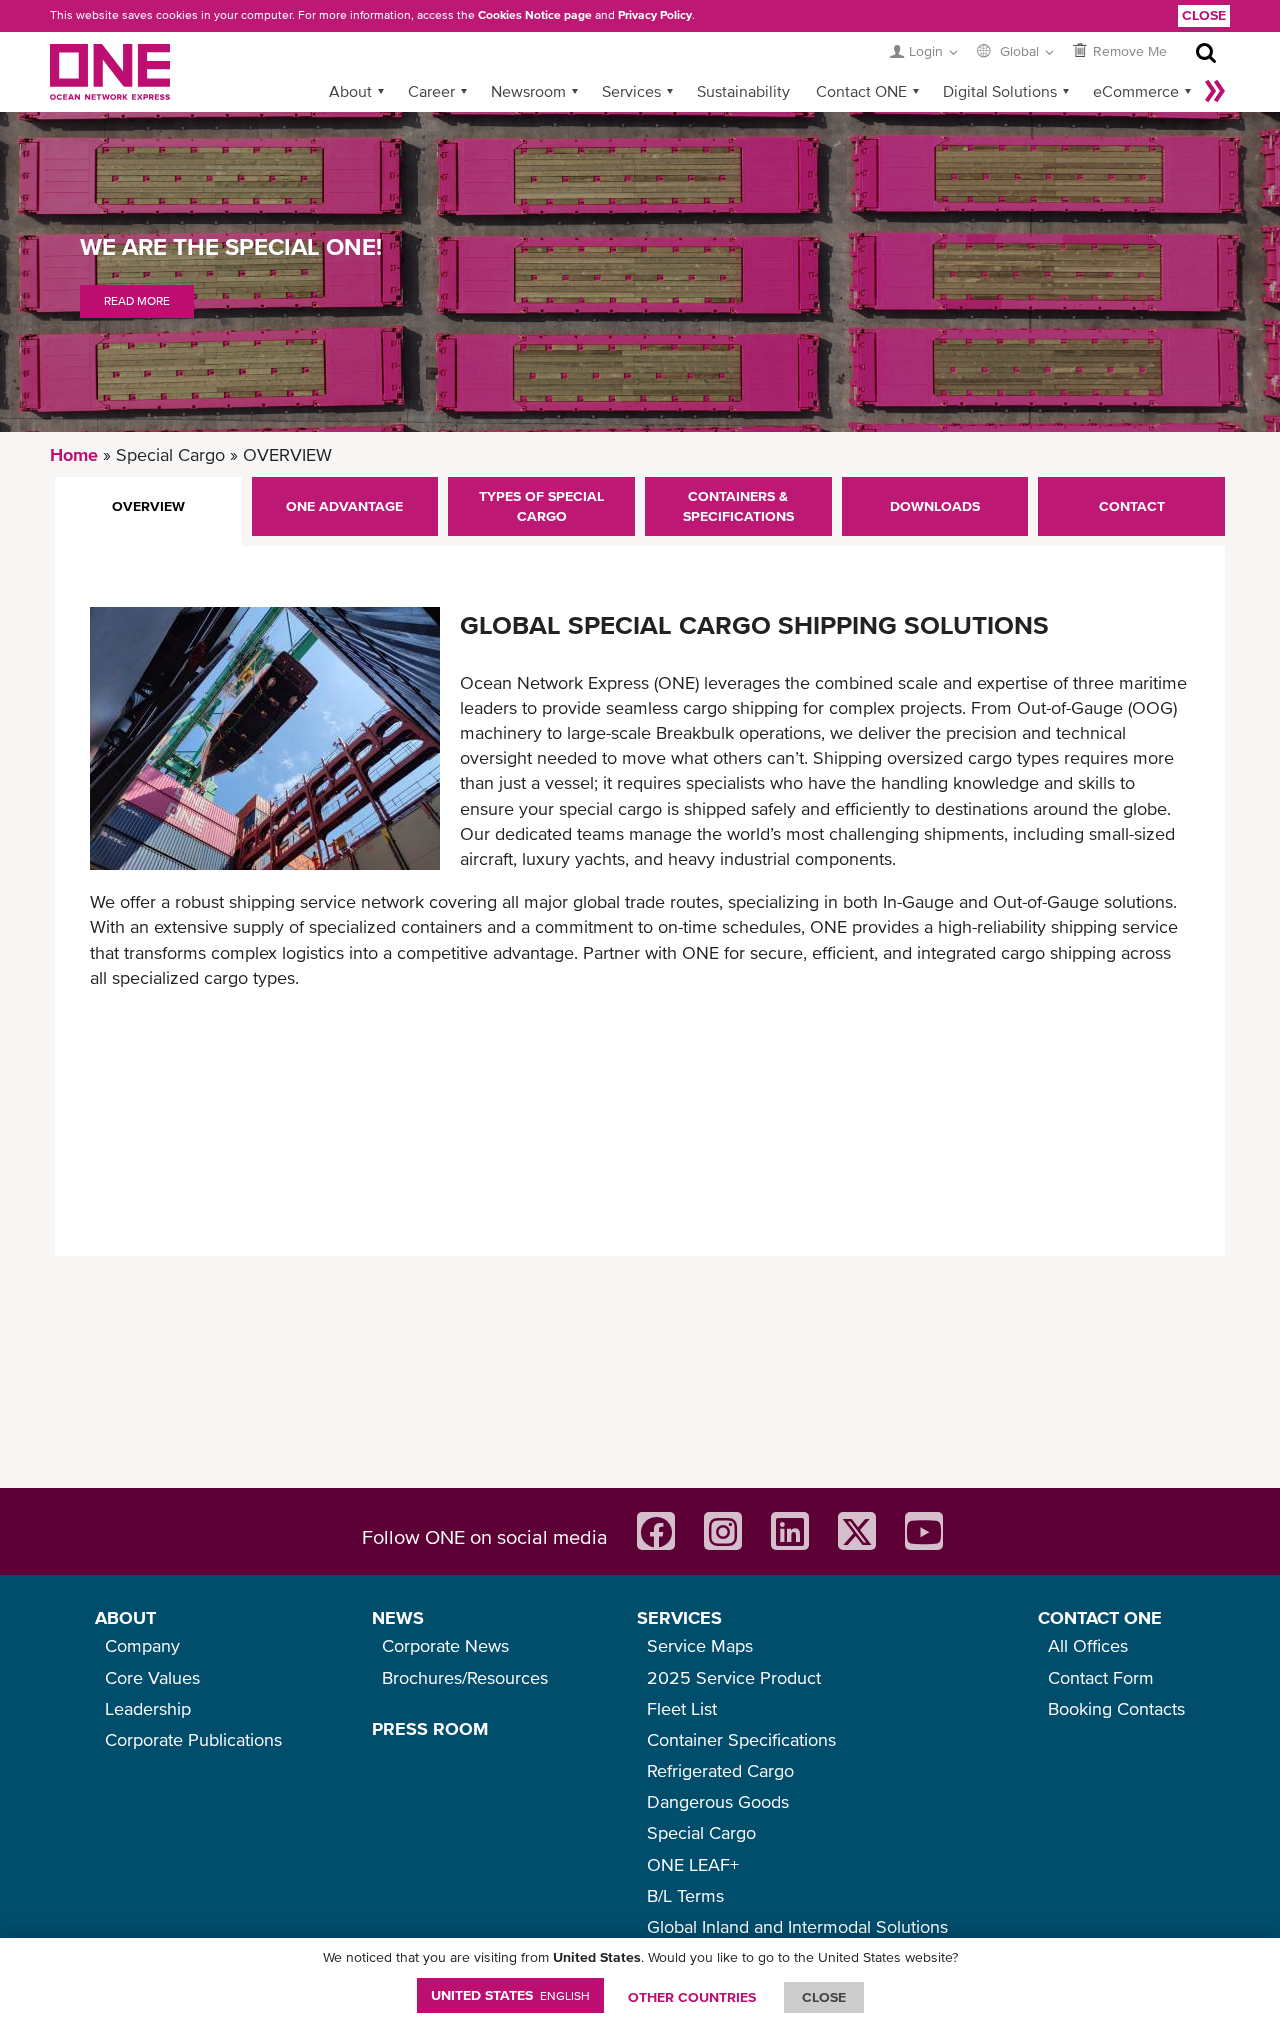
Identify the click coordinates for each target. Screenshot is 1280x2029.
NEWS (398, 1617)
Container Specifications (741, 1739)
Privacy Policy (655, 15)
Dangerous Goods (718, 1801)
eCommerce (1136, 91)
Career (431, 91)
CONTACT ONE (1100, 1617)
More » (1215, 91)
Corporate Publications (193, 1739)
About (350, 91)
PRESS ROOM (430, 1728)
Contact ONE (861, 91)
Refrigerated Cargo (720, 1770)
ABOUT (125, 1617)
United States (510, 1995)
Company (142, 1645)
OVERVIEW (148, 506)
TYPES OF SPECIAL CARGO (541, 506)
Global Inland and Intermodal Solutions (797, 1926)
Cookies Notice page (535, 15)
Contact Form (1101, 1677)
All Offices (1088, 1645)
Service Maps (700, 1645)
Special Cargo (701, 1832)
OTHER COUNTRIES (692, 1997)
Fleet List (682, 1708)
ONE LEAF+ (693, 1864)
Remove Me (1130, 51)
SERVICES (679, 1617)
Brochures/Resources (465, 1677)
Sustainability (743, 91)
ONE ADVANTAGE (344, 506)
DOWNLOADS (935, 506)
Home (74, 454)
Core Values (152, 1677)
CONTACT (1132, 506)
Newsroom (528, 91)
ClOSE (824, 1997)
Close (1204, 15)
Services (631, 91)
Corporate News (445, 1645)
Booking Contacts (1116, 1708)
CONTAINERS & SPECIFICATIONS (738, 506)
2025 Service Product (734, 1677)
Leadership (148, 1708)
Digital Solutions (1000, 91)
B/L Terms (685, 1895)
